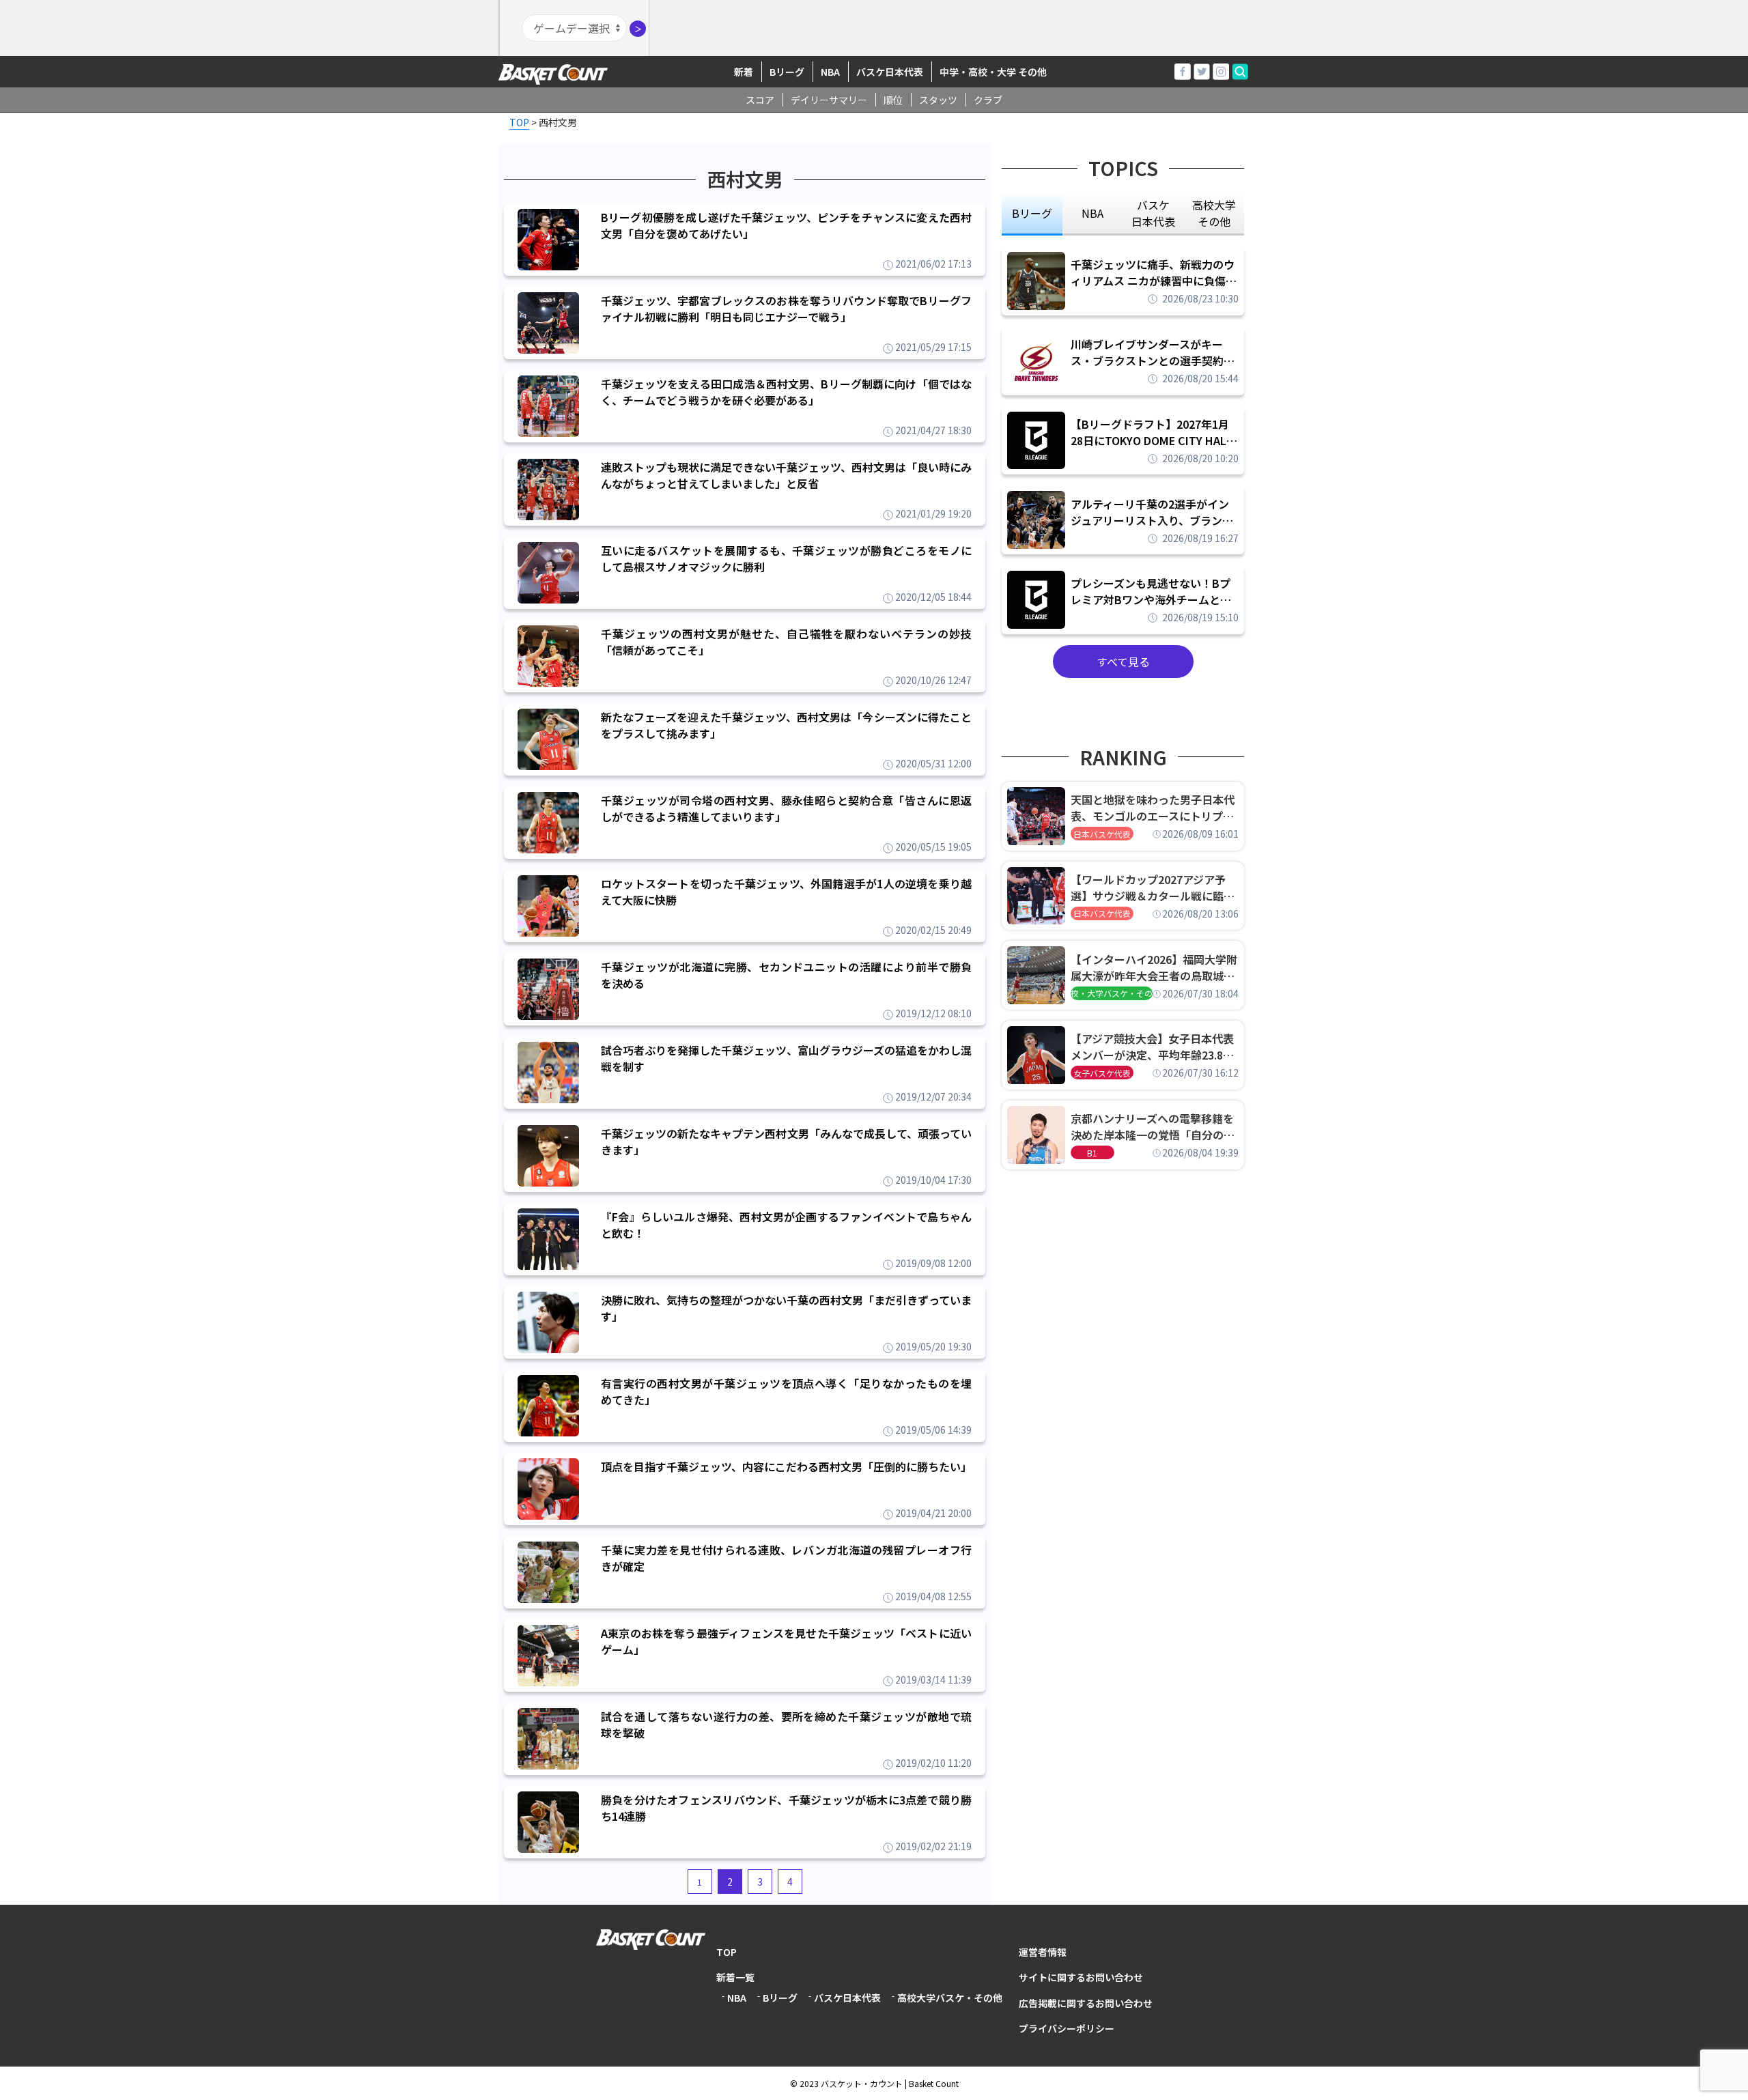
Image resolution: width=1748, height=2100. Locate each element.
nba (1092, 213)
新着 (744, 72)
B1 (1092, 1153)
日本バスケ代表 (1102, 834)
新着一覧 (735, 1977)
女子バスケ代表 (1102, 1073)
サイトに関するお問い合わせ (1081, 1977)
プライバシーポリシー (1067, 2028)
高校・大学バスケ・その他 (1112, 993)
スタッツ (938, 100)
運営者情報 (1043, 1952)
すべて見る (1123, 662)
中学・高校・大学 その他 (993, 72)
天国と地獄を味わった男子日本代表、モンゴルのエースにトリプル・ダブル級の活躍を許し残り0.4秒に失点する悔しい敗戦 (1155, 808)
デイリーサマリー (829, 100)
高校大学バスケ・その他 (950, 1998)
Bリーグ (787, 72)
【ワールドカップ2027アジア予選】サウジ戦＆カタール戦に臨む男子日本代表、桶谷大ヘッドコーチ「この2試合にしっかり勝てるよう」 (1153, 888)
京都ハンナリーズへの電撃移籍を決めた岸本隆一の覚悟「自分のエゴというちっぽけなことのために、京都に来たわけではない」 (1153, 1126)
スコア (760, 100)
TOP (727, 1952)
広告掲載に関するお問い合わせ (1086, 2003)
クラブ (988, 100)
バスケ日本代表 (890, 72)
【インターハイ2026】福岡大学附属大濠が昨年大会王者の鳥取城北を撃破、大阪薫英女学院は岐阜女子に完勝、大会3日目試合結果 (1154, 967)
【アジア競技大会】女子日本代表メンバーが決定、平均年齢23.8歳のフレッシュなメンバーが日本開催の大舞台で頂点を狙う (1153, 1047)
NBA (830, 72)
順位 (893, 100)
